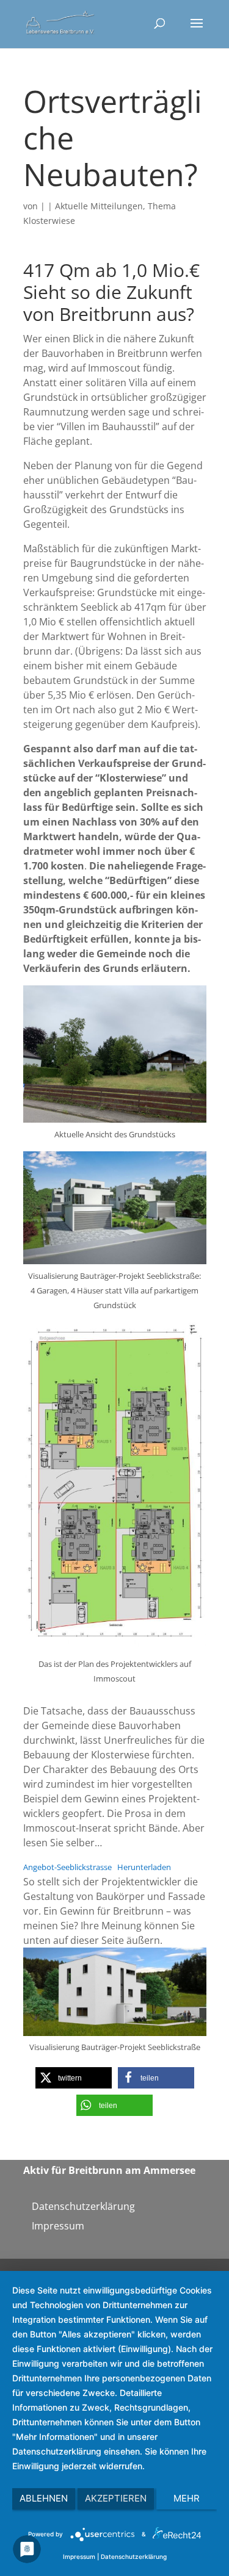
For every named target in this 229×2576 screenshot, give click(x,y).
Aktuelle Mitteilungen (99, 206)
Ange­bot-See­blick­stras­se (67, 1867)
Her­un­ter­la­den (144, 1867)
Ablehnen (44, 2498)
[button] (74, 2078)
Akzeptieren (116, 2498)
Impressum (58, 2226)
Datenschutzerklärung (83, 2206)
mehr (187, 2498)
